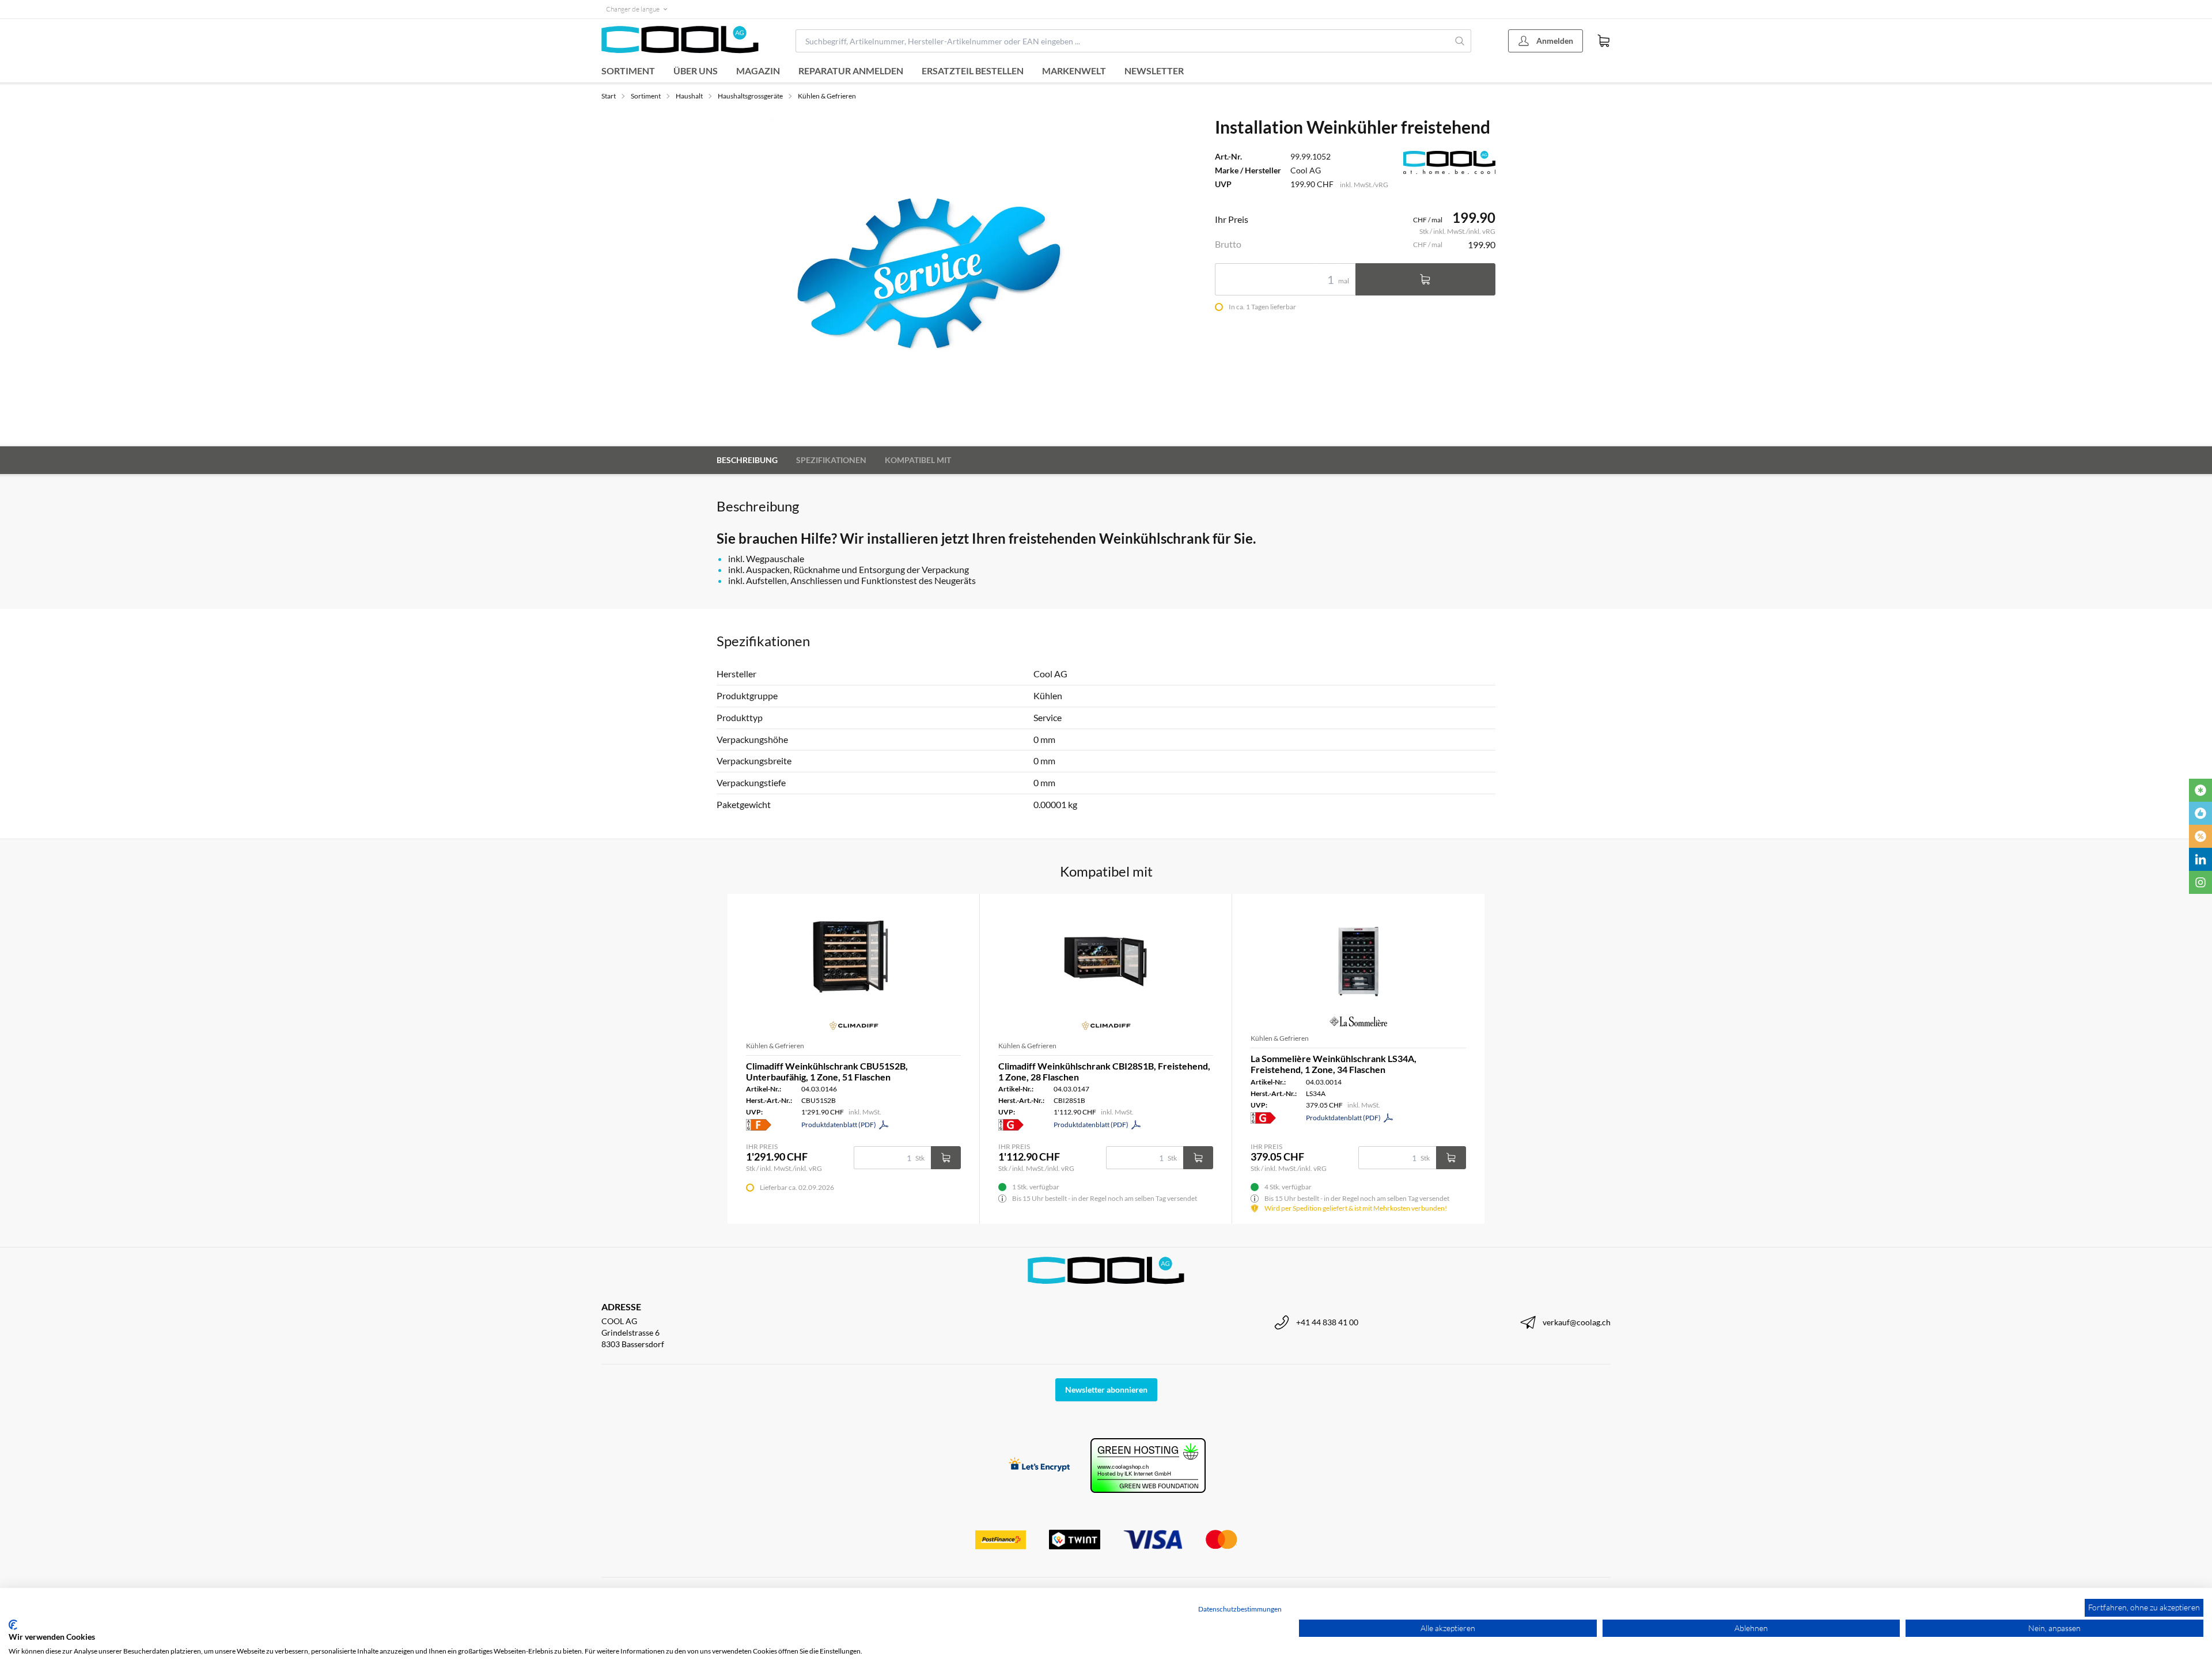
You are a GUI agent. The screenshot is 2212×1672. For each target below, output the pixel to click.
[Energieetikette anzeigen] (759, 1125)
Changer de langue (633, 9)
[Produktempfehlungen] (2200, 813)
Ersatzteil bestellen (973, 71)
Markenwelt (1074, 71)
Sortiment (628, 71)
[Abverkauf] (2200, 836)
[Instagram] (2200, 882)
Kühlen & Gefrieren (827, 96)
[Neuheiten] (2200, 790)
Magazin (758, 71)
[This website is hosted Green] (1148, 1466)
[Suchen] (1460, 41)
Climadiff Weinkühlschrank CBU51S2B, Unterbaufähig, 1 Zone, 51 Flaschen (827, 1071)
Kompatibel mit (918, 460)
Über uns (696, 71)
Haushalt (689, 96)
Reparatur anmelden (851, 71)
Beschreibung (747, 460)
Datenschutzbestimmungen (1240, 1609)
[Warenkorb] (1604, 41)
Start (609, 96)
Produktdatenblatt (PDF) (839, 1125)
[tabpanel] (927, 274)
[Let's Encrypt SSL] (1039, 1466)
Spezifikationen (831, 460)
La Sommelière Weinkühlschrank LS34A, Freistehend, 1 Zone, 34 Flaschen (1334, 1064)
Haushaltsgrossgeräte (750, 96)
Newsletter (1154, 71)
